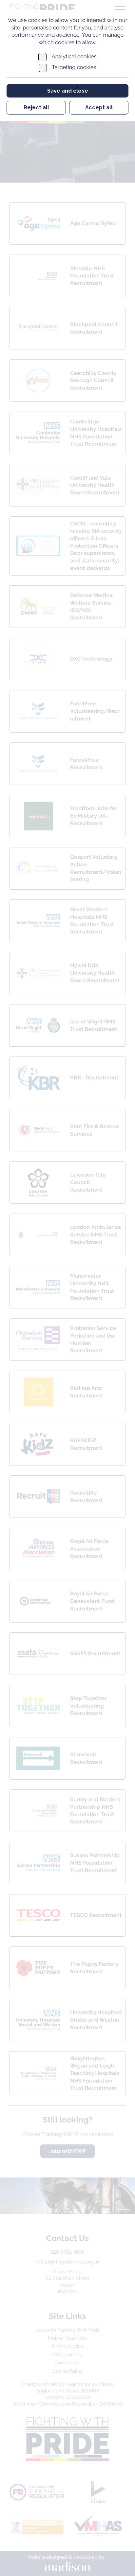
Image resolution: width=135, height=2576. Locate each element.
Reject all (36, 107)
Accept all (99, 107)
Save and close (68, 91)
